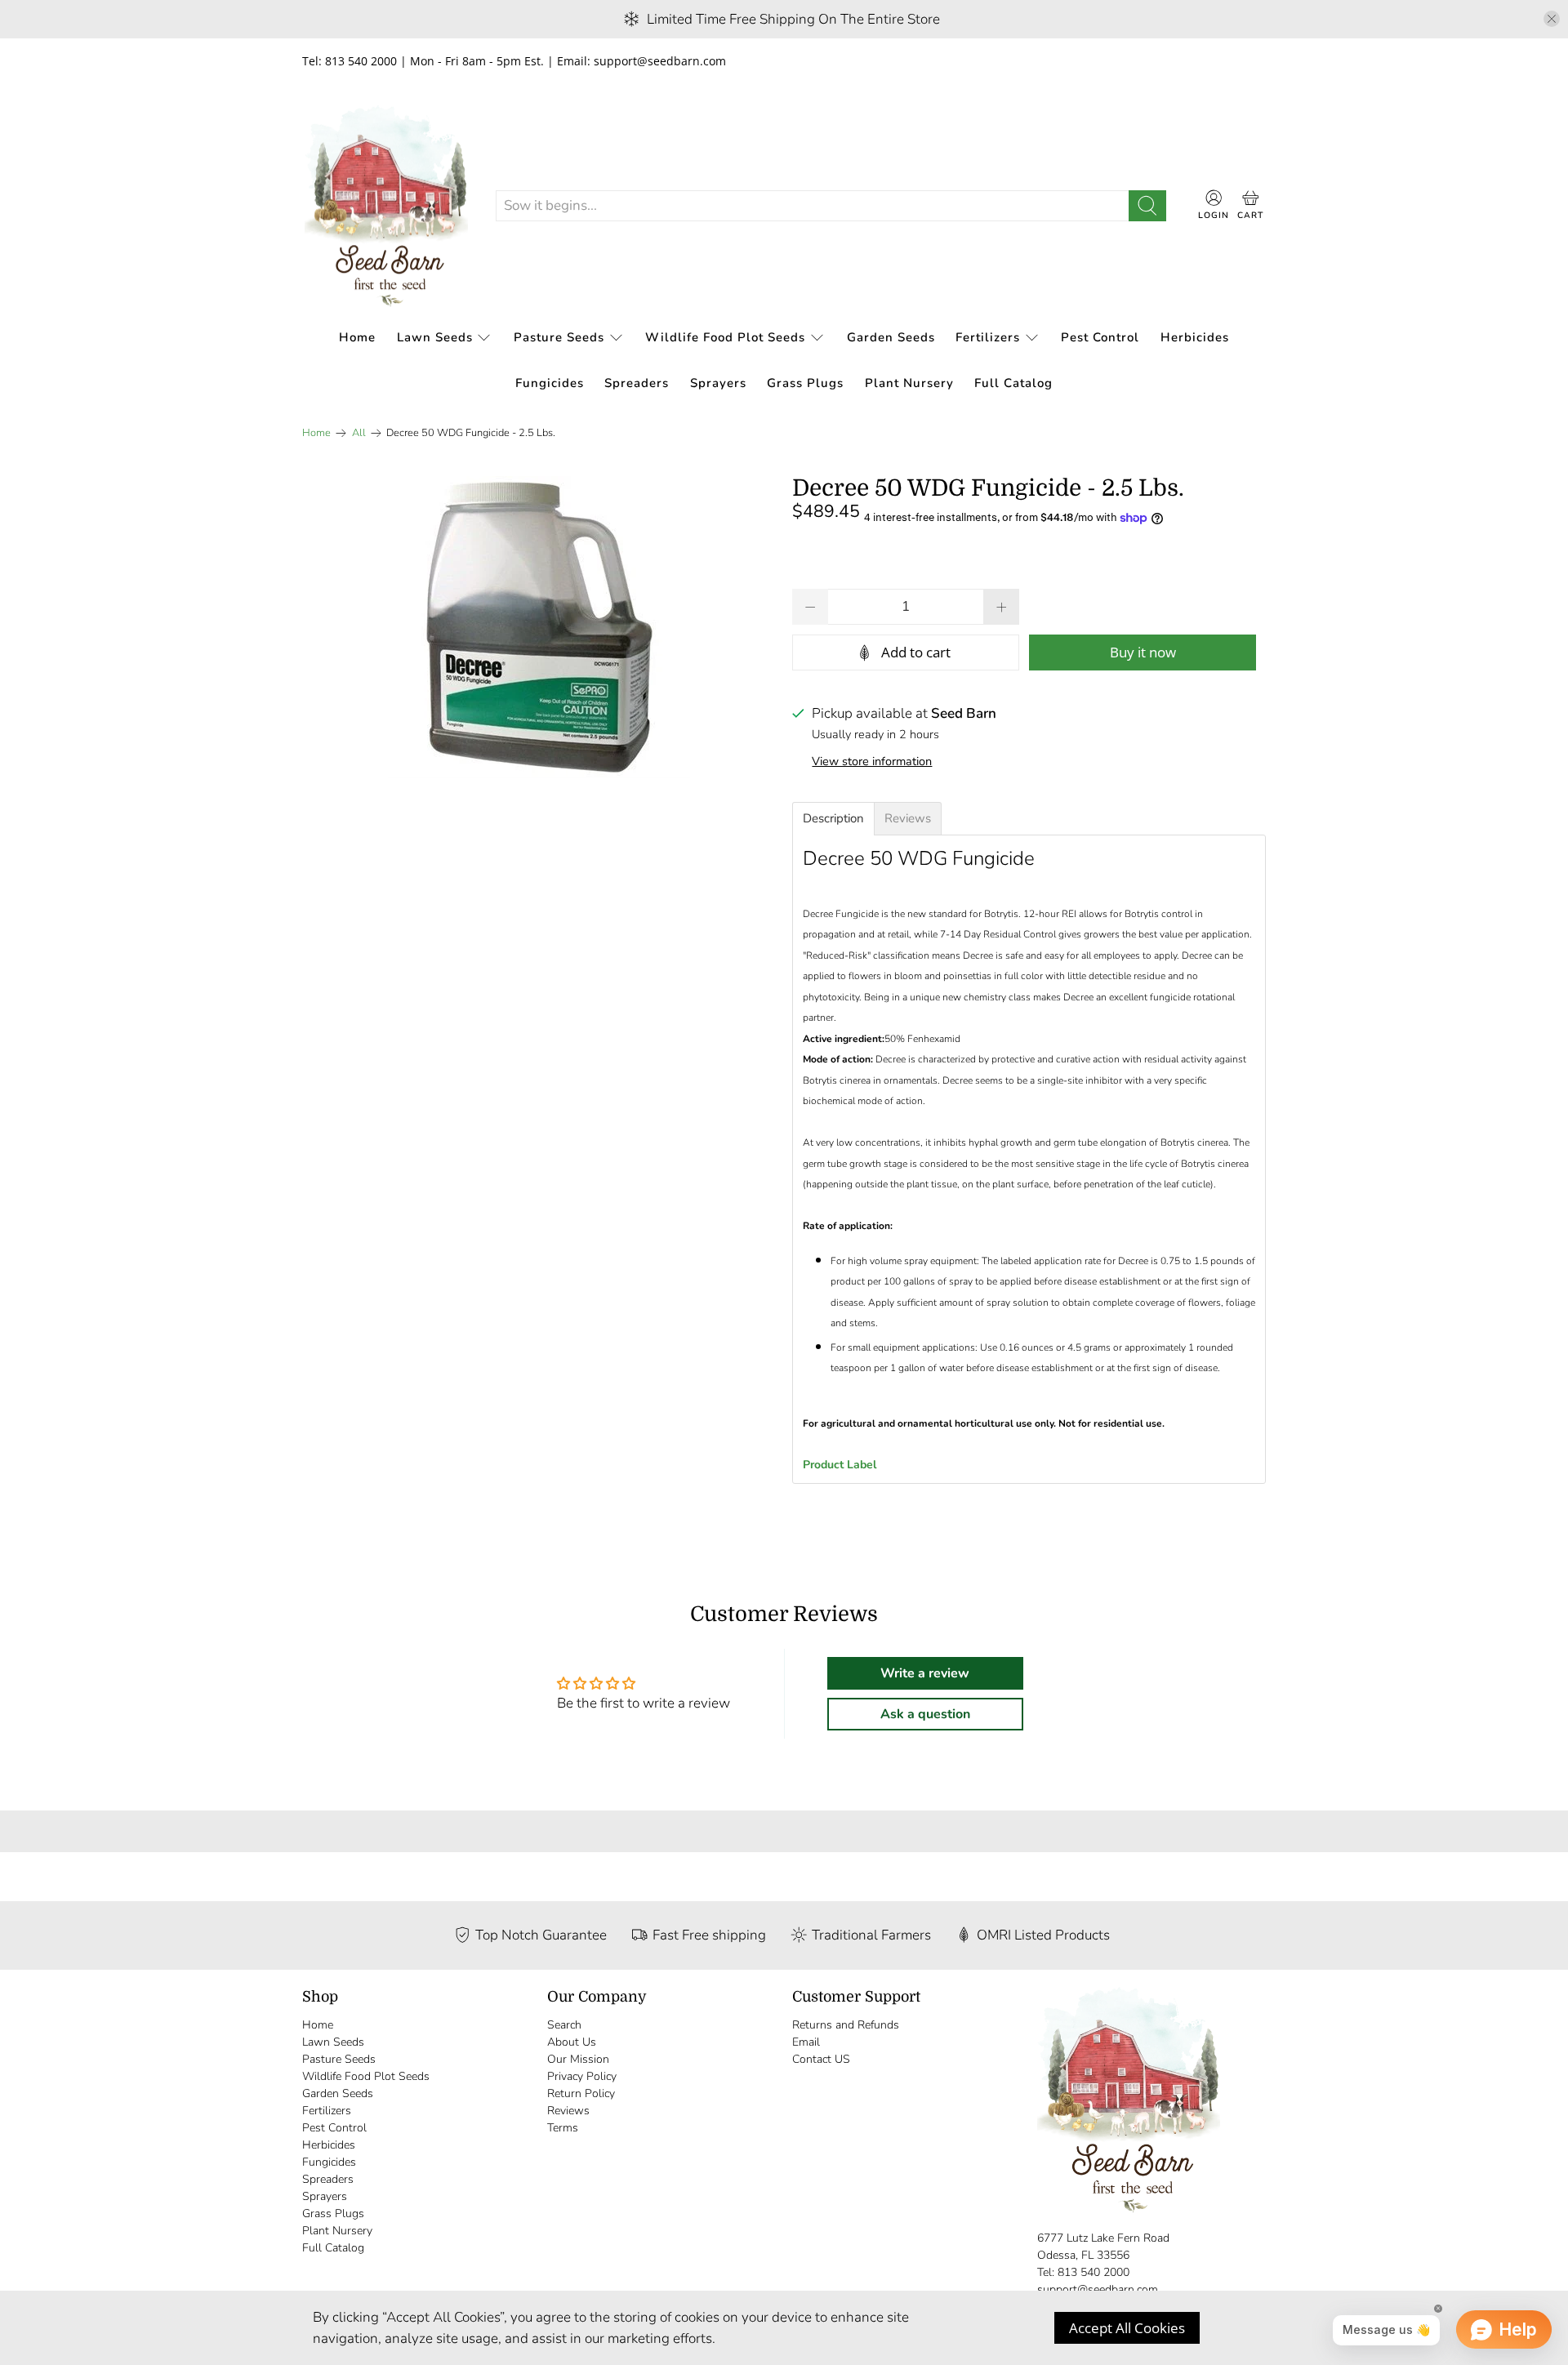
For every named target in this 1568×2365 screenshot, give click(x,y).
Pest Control (1100, 337)
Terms (563, 2128)
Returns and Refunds (846, 2025)
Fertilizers (988, 337)
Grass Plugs (805, 383)
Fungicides (550, 383)
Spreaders (637, 383)
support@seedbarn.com (1098, 2289)
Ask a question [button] (925, 1714)
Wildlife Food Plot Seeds (725, 337)
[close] (1552, 19)
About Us (572, 2042)
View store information (872, 761)
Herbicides (1195, 337)
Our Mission (578, 2059)
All (359, 433)
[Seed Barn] (386, 206)
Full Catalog (1013, 383)
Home (357, 337)
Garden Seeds (891, 337)
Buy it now (1143, 652)
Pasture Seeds (559, 337)
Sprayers (718, 383)
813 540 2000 (1094, 2272)
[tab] (833, 819)
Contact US (821, 2059)
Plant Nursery (909, 383)
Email (806, 2042)
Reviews (568, 2111)
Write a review (925, 1673)
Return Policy (581, 2093)
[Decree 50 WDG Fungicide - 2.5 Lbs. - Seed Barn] (539, 627)
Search (564, 2025)
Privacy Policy (582, 2076)
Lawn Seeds (435, 337)
